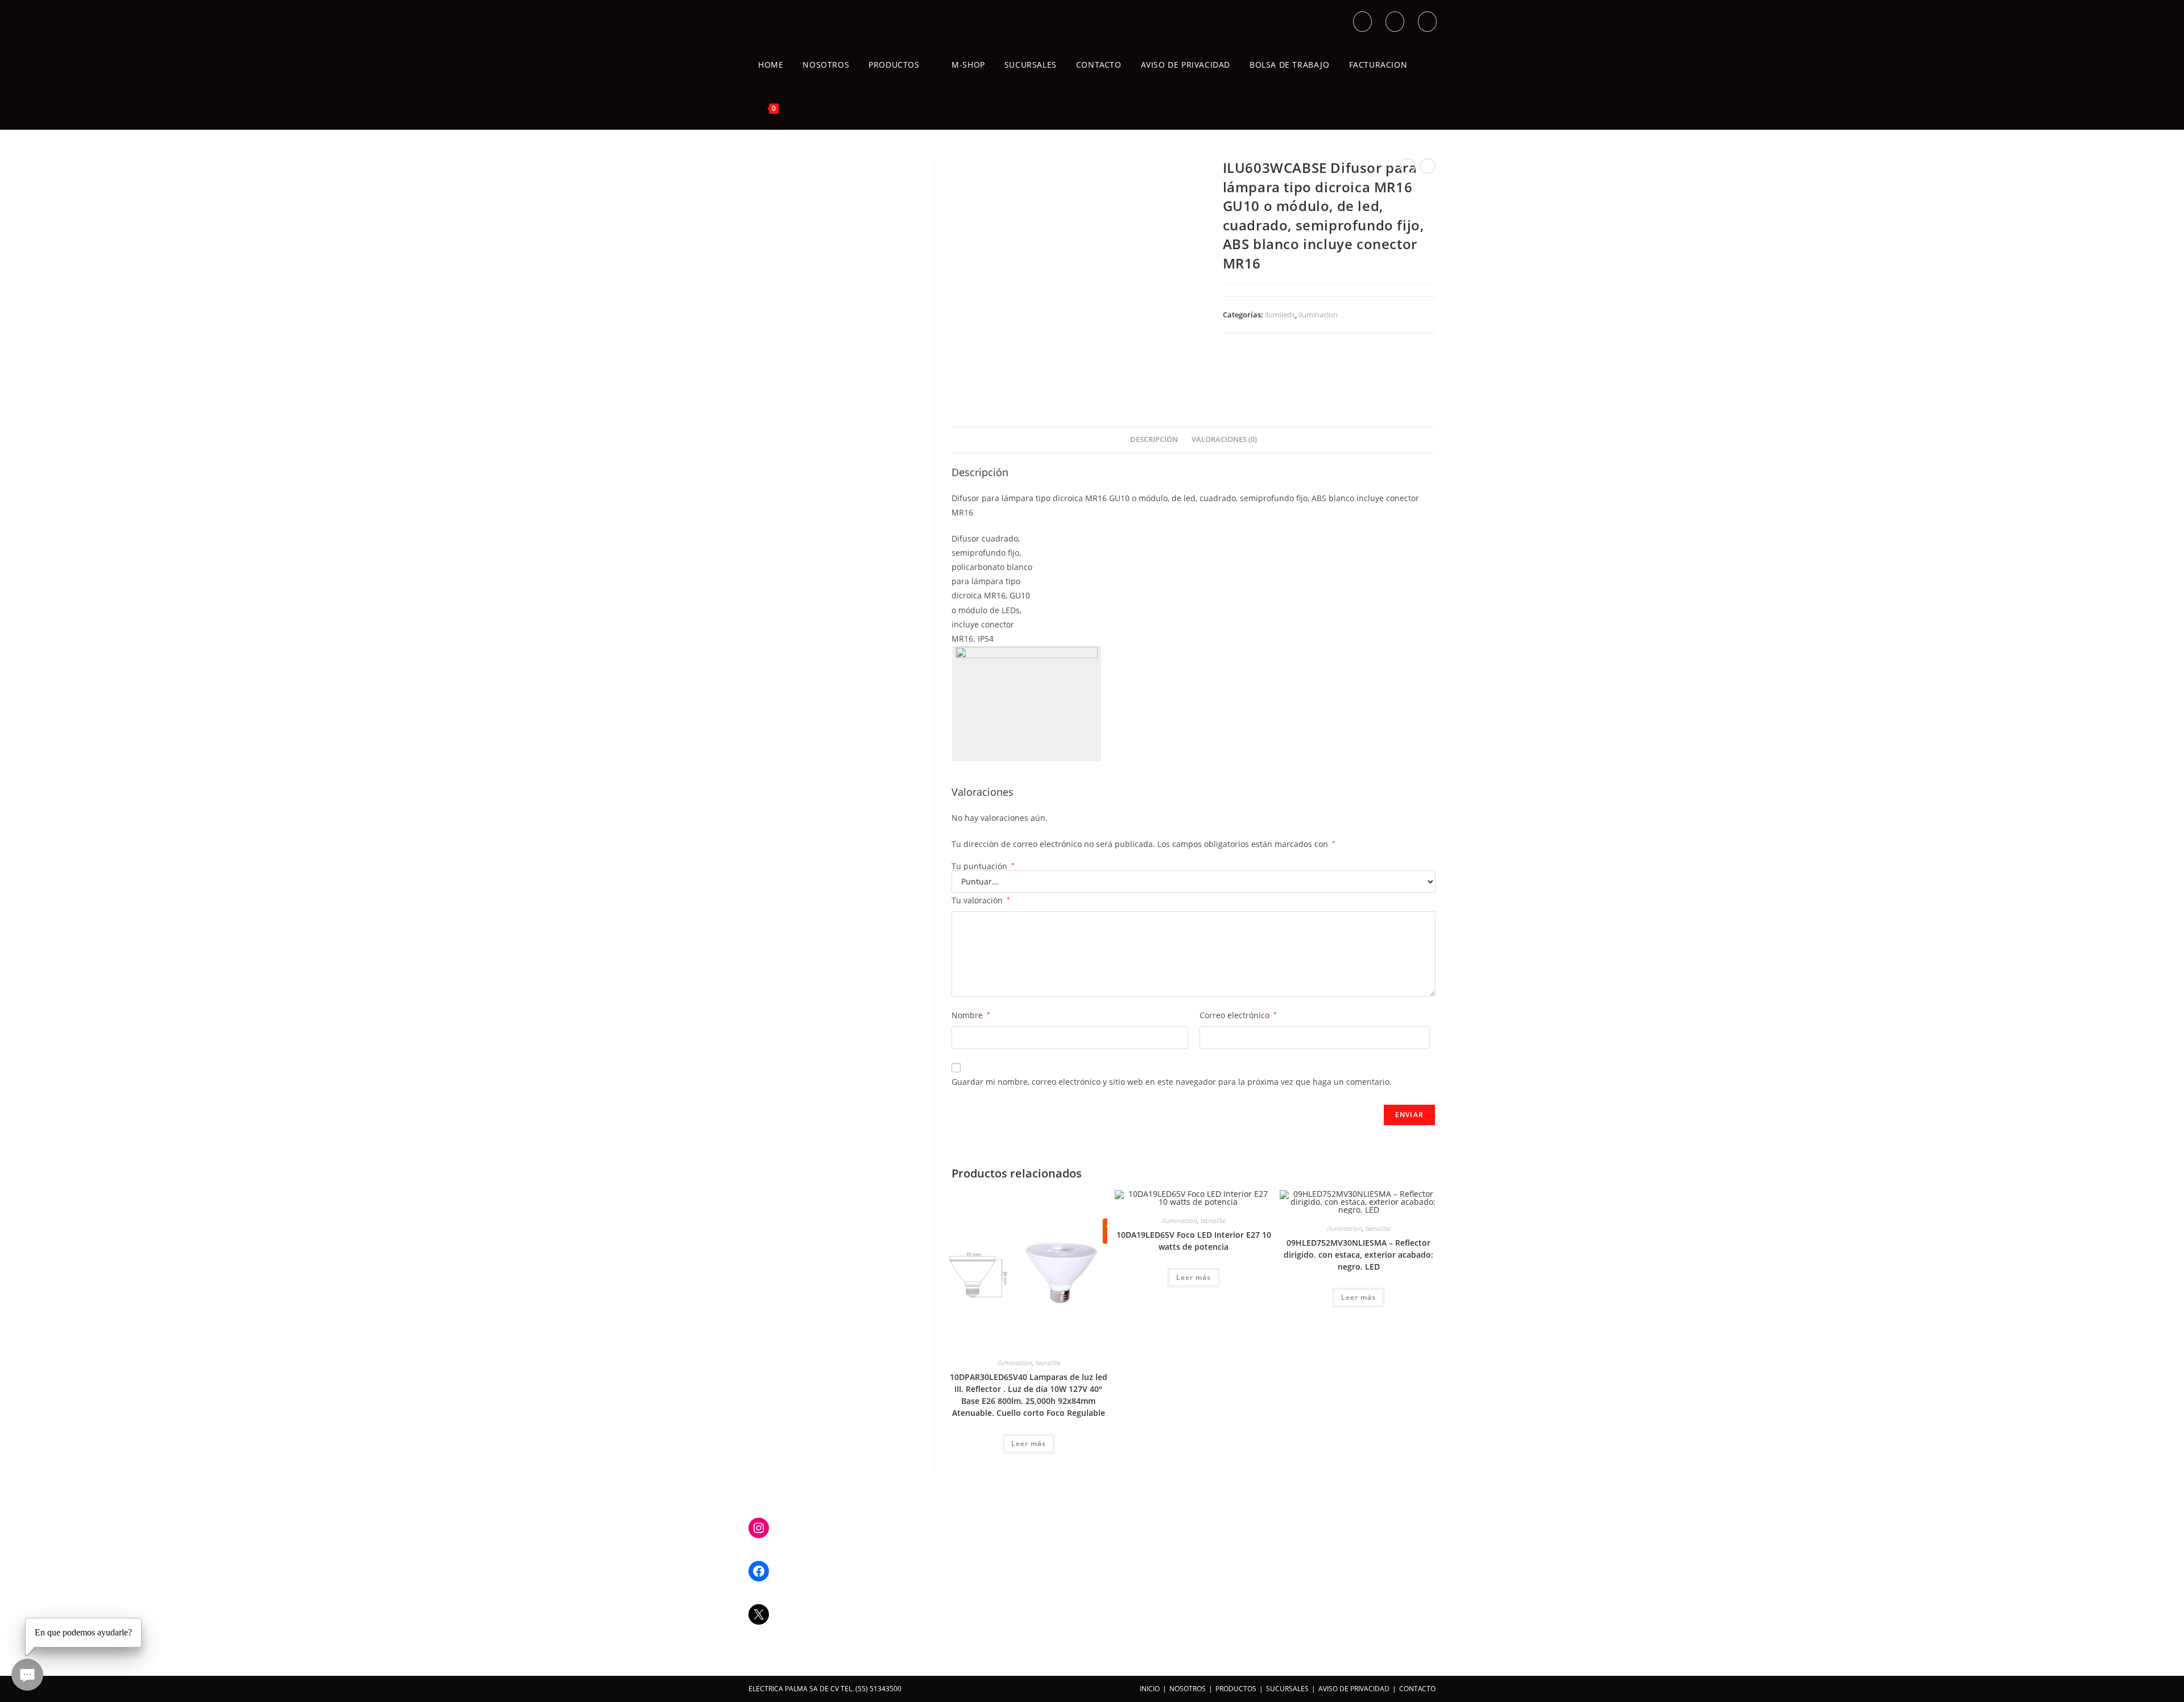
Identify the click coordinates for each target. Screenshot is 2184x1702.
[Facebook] (759, 1571)
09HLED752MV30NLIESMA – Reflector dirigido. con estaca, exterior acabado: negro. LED (1358, 1255)
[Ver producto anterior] (1408, 166)
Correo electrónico (1238, 1015)
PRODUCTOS (1236, 1689)
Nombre (971, 1015)
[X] (759, 1614)
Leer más (1029, 1443)
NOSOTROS (1188, 1689)
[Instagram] (759, 1528)
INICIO (1150, 1689)
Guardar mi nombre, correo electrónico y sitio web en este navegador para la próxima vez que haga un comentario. (1172, 1082)
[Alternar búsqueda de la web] (801, 108)
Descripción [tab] (1154, 439)
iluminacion (1318, 315)
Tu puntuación (983, 866)
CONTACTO (1417, 1689)
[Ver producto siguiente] (1428, 166)
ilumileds (1280, 315)
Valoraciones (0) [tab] (1224, 439)
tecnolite (1048, 1363)
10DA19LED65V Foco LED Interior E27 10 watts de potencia (1194, 1241)
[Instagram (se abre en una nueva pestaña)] (1427, 22)
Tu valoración (981, 900)
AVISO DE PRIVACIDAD (1354, 1689)
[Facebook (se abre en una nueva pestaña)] (1395, 22)
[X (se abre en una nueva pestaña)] (1362, 22)
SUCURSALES (1287, 1689)
